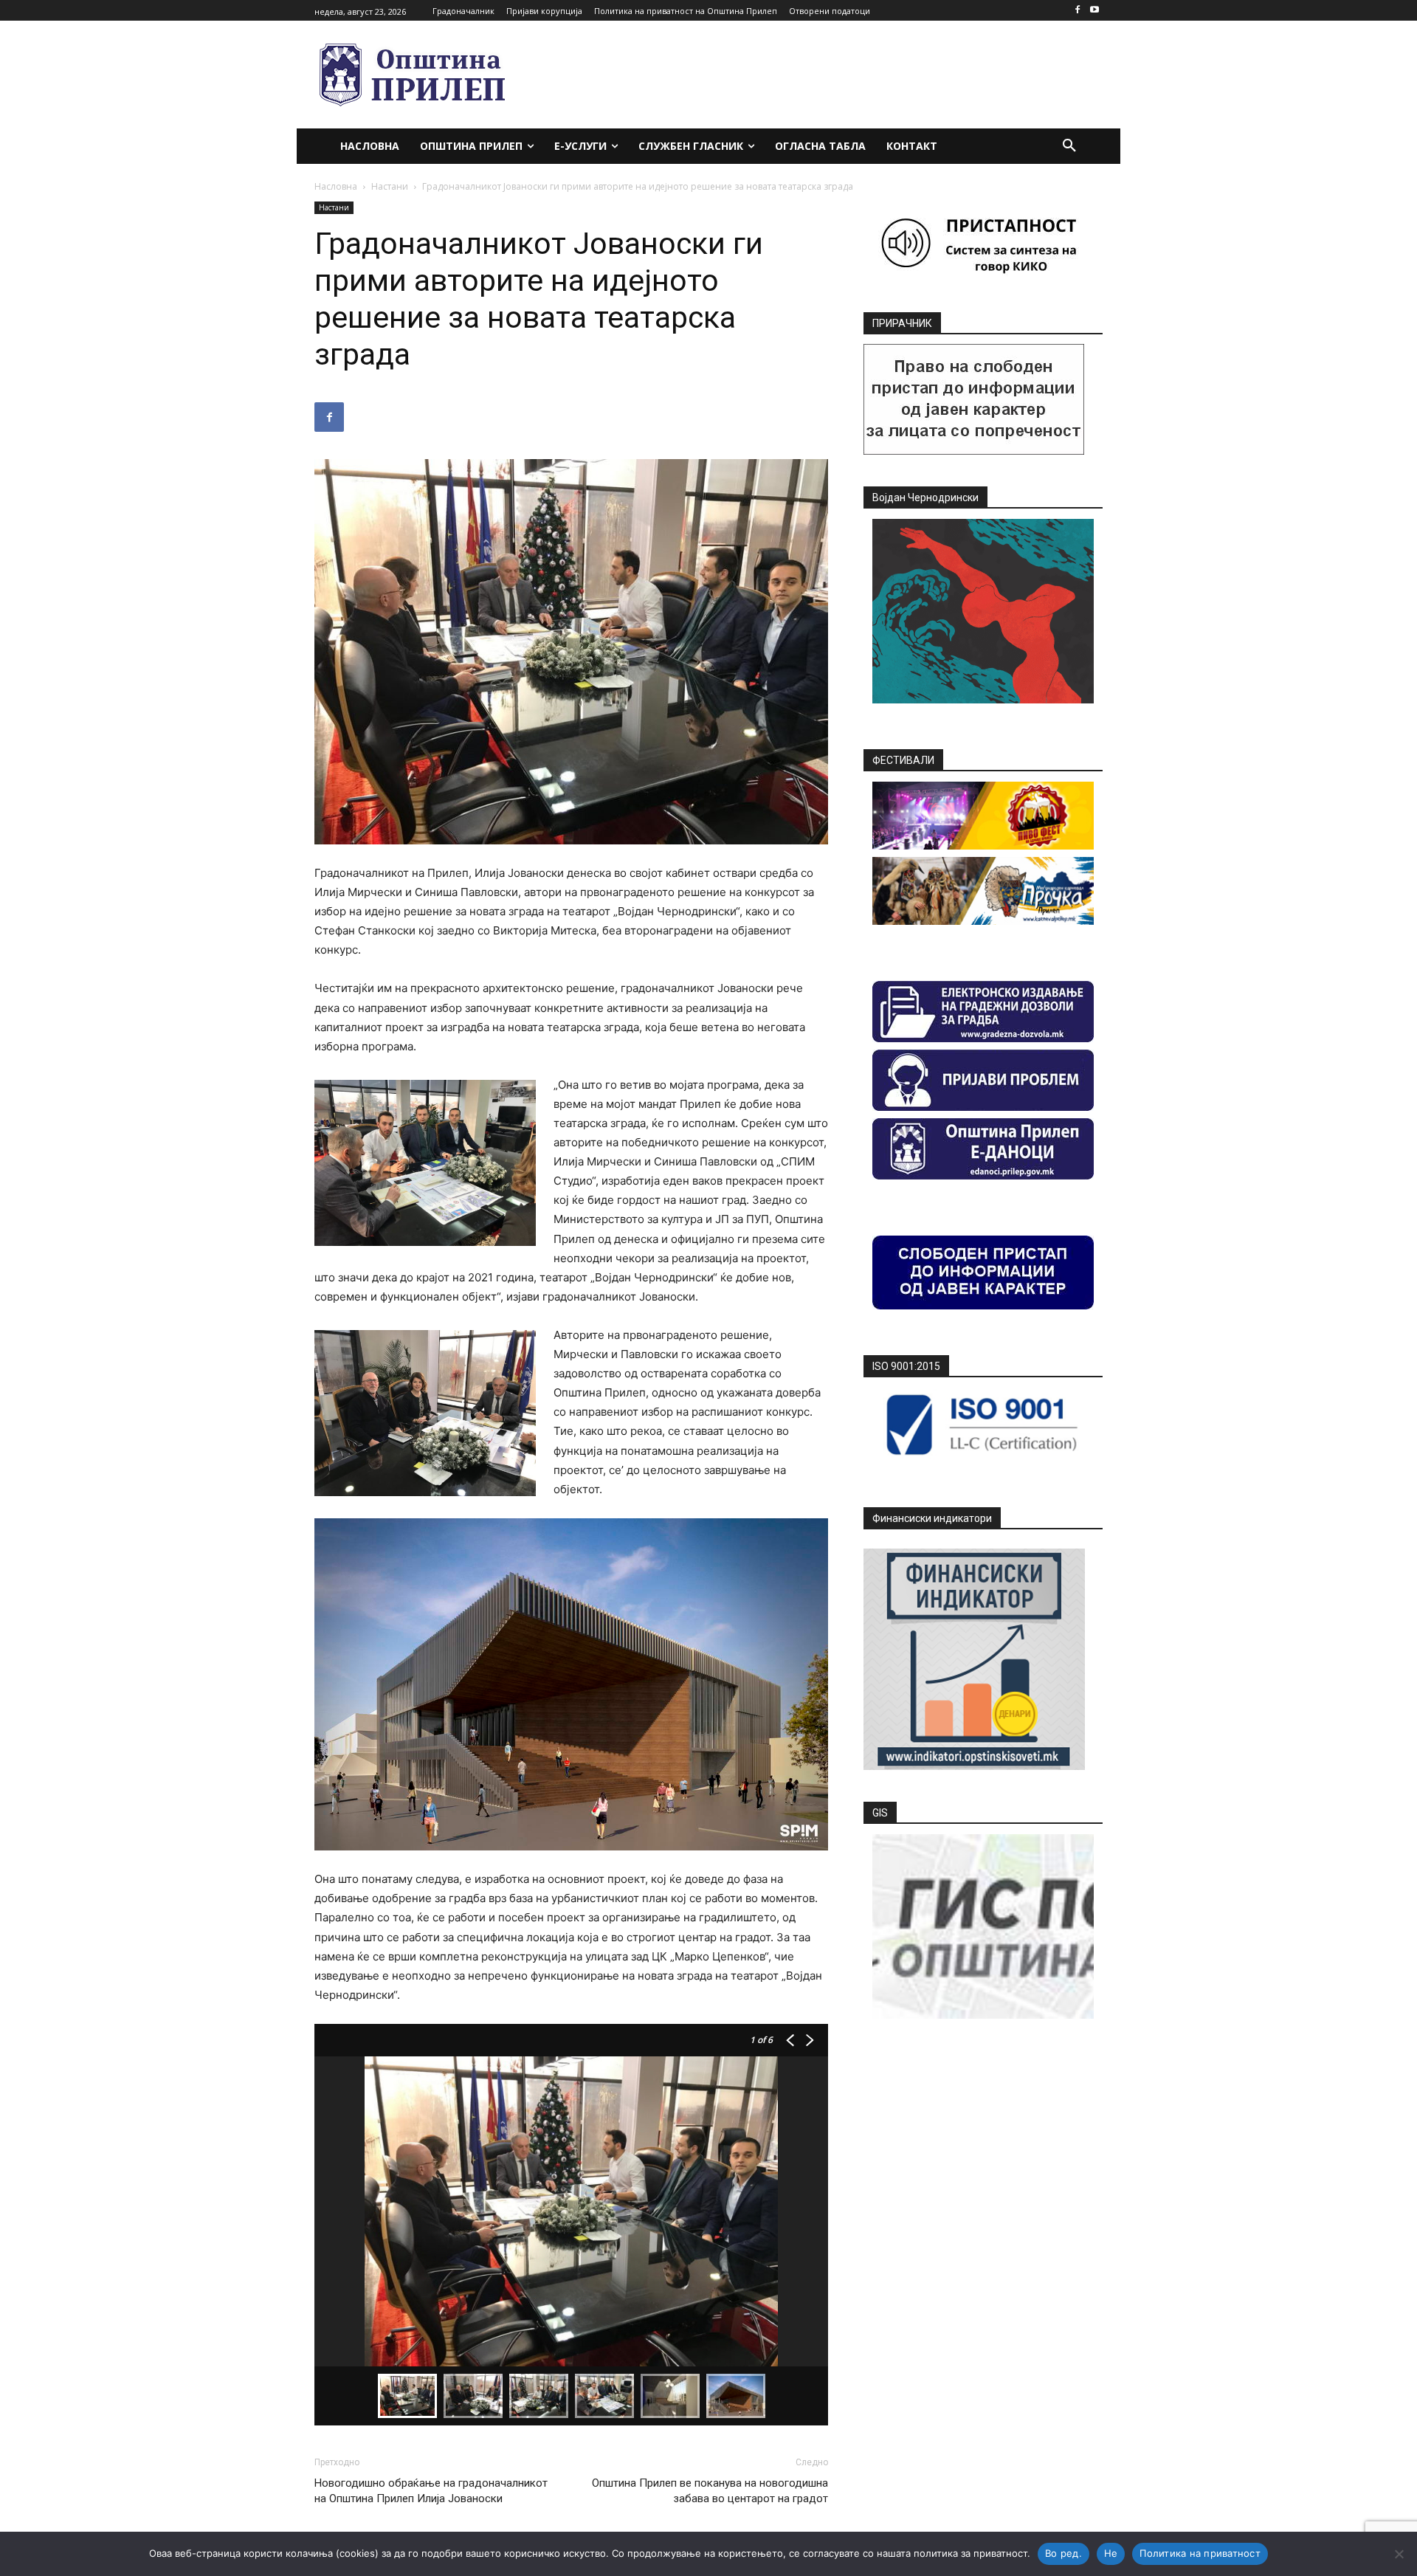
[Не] (1399, 2554)
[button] (1069, 146)
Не (1111, 2553)
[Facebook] (1077, 11)
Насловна (336, 186)
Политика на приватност (1200, 2553)
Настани (390, 186)
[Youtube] (1094, 11)
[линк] (974, 451)
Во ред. (1063, 2553)
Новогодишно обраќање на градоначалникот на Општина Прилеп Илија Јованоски (431, 2491)
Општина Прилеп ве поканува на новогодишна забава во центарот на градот (710, 2491)
